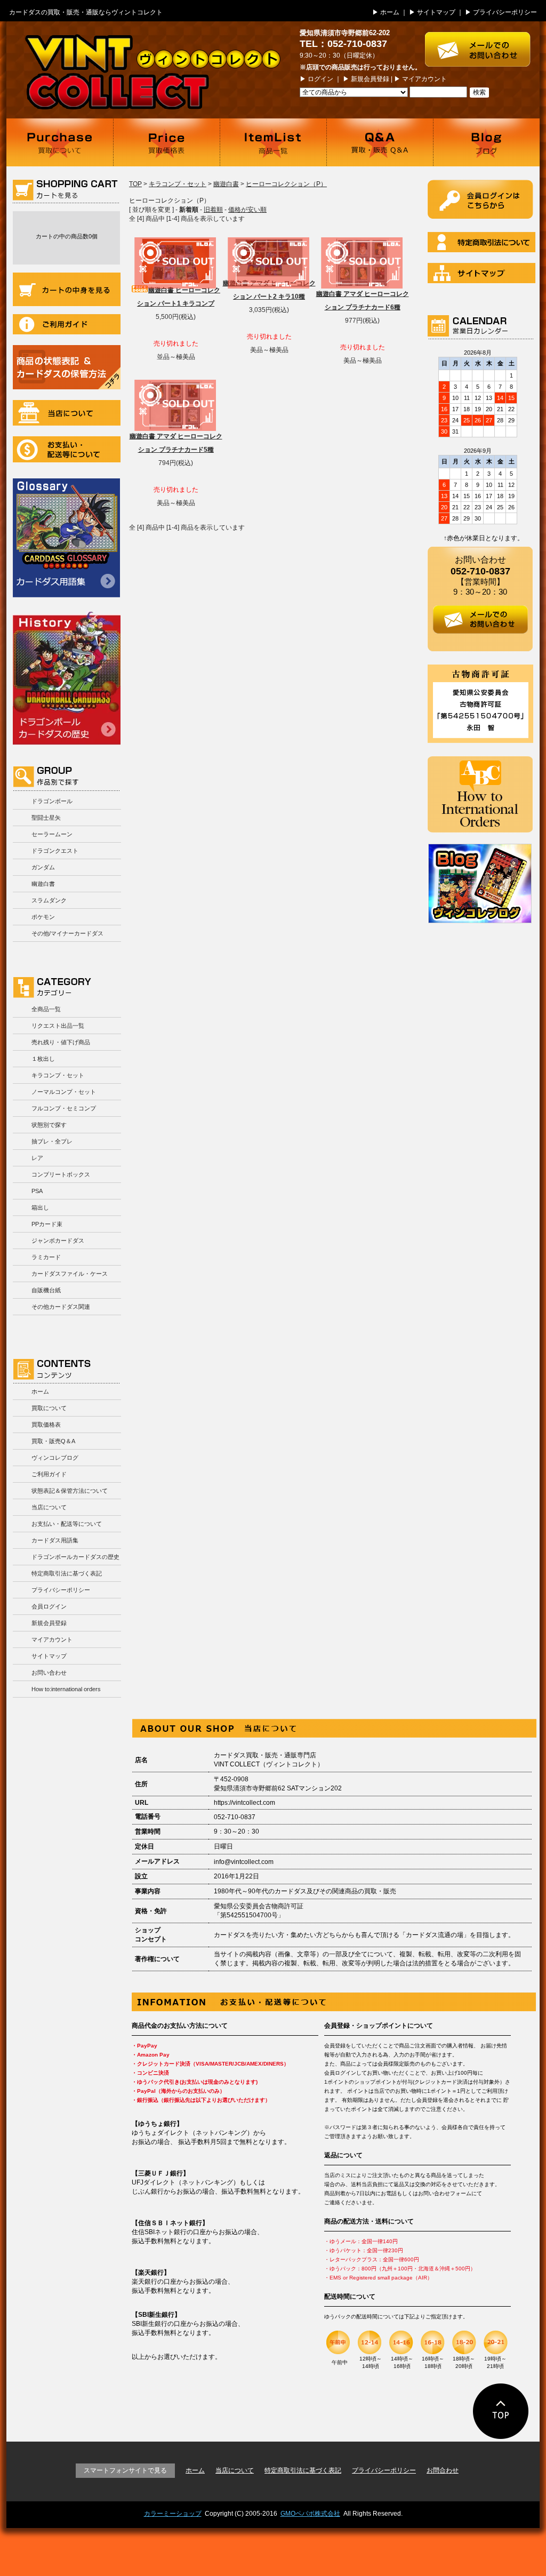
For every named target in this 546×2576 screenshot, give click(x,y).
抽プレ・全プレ (52, 1141)
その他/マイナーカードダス (67, 933)
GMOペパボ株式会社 (310, 2514)
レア (37, 1158)
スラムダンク (49, 900)
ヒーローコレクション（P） (286, 184)
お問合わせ (443, 2470)
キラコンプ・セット (58, 1075)
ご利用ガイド (67, 324)
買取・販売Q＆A (53, 1441)
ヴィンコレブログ (55, 1458)
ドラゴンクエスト (55, 851)
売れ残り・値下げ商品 (61, 1042)
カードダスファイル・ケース (70, 1274)
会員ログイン (49, 1606)
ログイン (320, 79)
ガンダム (43, 867)
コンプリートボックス (61, 1174)
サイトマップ (436, 12)
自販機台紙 (46, 1290)
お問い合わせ (49, 1673)
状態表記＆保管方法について (70, 1491)
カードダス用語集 (66, 538)
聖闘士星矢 (46, 818)
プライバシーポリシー (505, 12)
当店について (67, 413)
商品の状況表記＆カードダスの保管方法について (67, 367)
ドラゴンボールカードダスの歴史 (67, 678)
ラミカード (46, 1257)
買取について (60, 142)
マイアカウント (424, 79)
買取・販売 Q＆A (380, 142)
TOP (135, 184)
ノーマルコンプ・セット (64, 1092)
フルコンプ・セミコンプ (64, 1108)
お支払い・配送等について (67, 449)
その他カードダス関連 (61, 1307)
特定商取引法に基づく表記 (67, 1573)
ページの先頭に (501, 2411)
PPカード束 (47, 1224)
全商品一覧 (46, 1009)
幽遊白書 (43, 884)
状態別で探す (49, 1125)
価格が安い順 (247, 210)
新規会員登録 (370, 79)
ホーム (390, 12)
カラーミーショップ (173, 2514)
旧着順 (213, 210)
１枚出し (43, 1059)
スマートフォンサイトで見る (125, 2470)
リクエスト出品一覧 (58, 1026)
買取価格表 (166, 142)
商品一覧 (273, 142)
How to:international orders (66, 1689)
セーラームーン (52, 834)
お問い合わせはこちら (482, 44)
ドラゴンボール (52, 801)
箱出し (40, 1207)
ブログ (486, 142)
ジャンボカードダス (58, 1241)
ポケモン (43, 917)
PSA (37, 1191)
